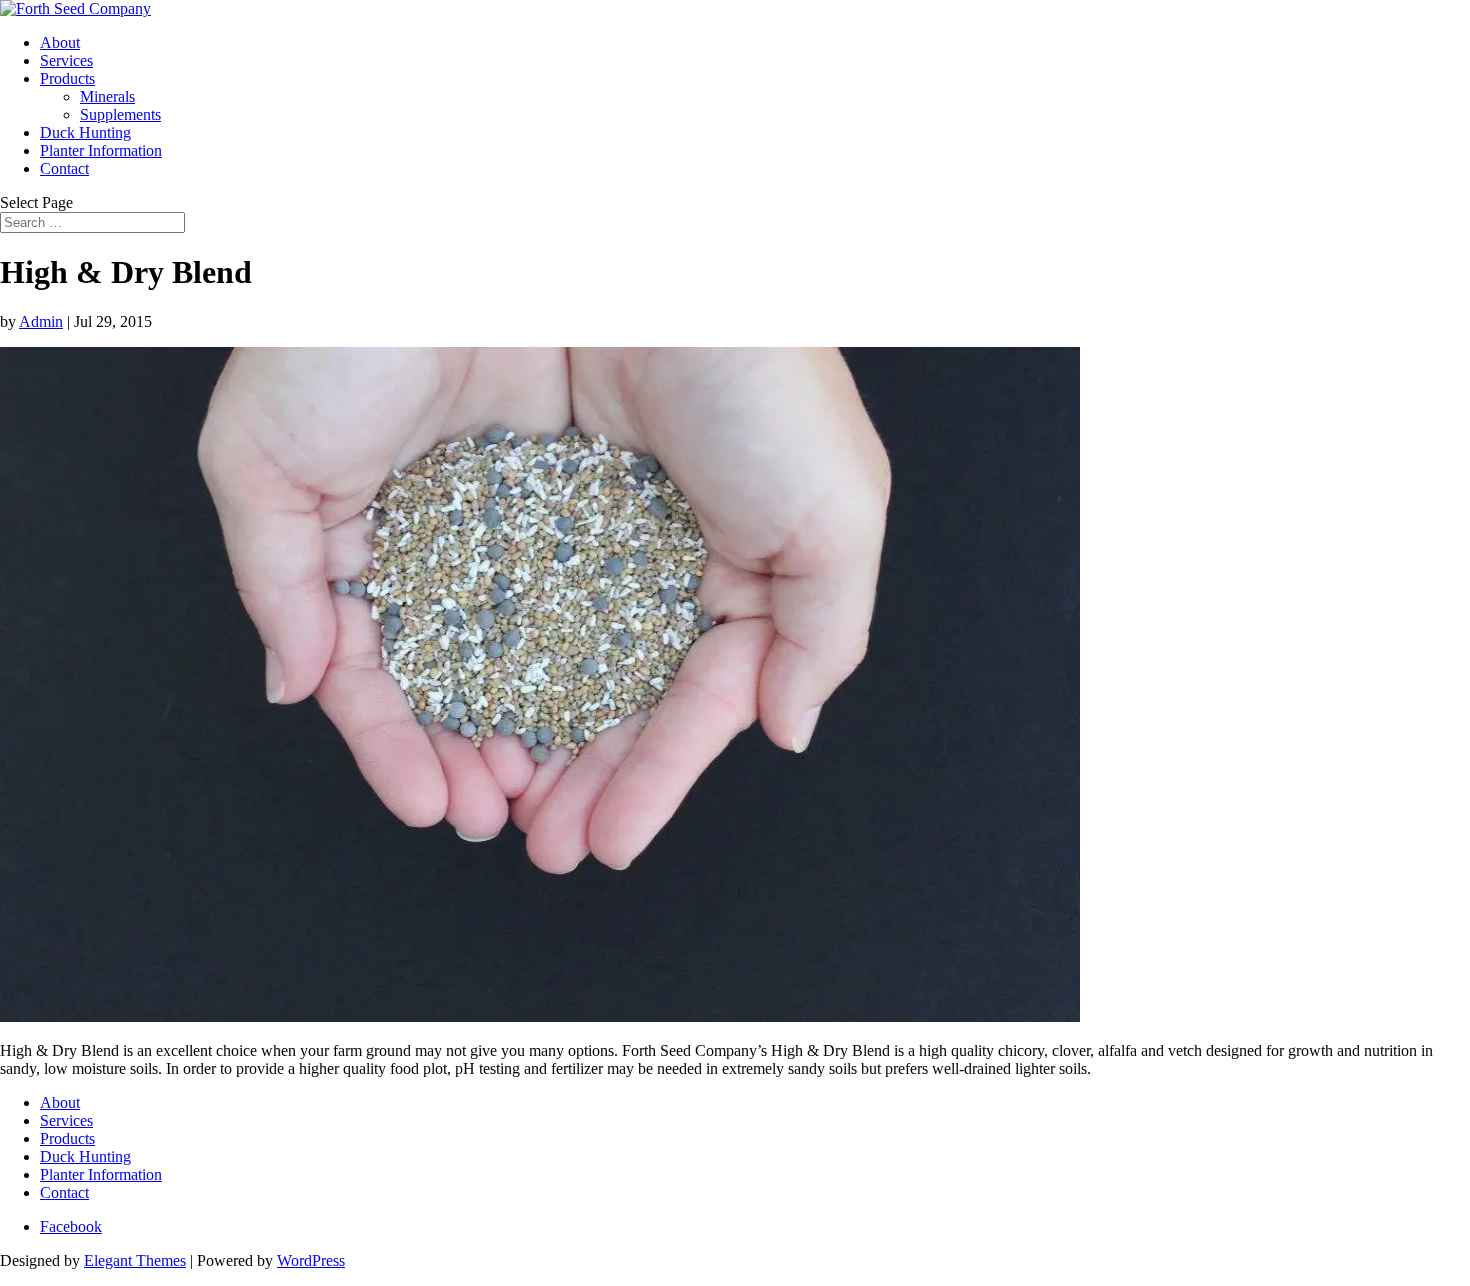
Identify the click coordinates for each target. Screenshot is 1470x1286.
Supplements (120, 114)
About (60, 42)
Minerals (107, 96)
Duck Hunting (85, 132)
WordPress (311, 1260)
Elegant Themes (135, 1260)
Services (66, 60)
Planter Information (101, 150)
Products (67, 78)
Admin (41, 321)
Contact (64, 168)
